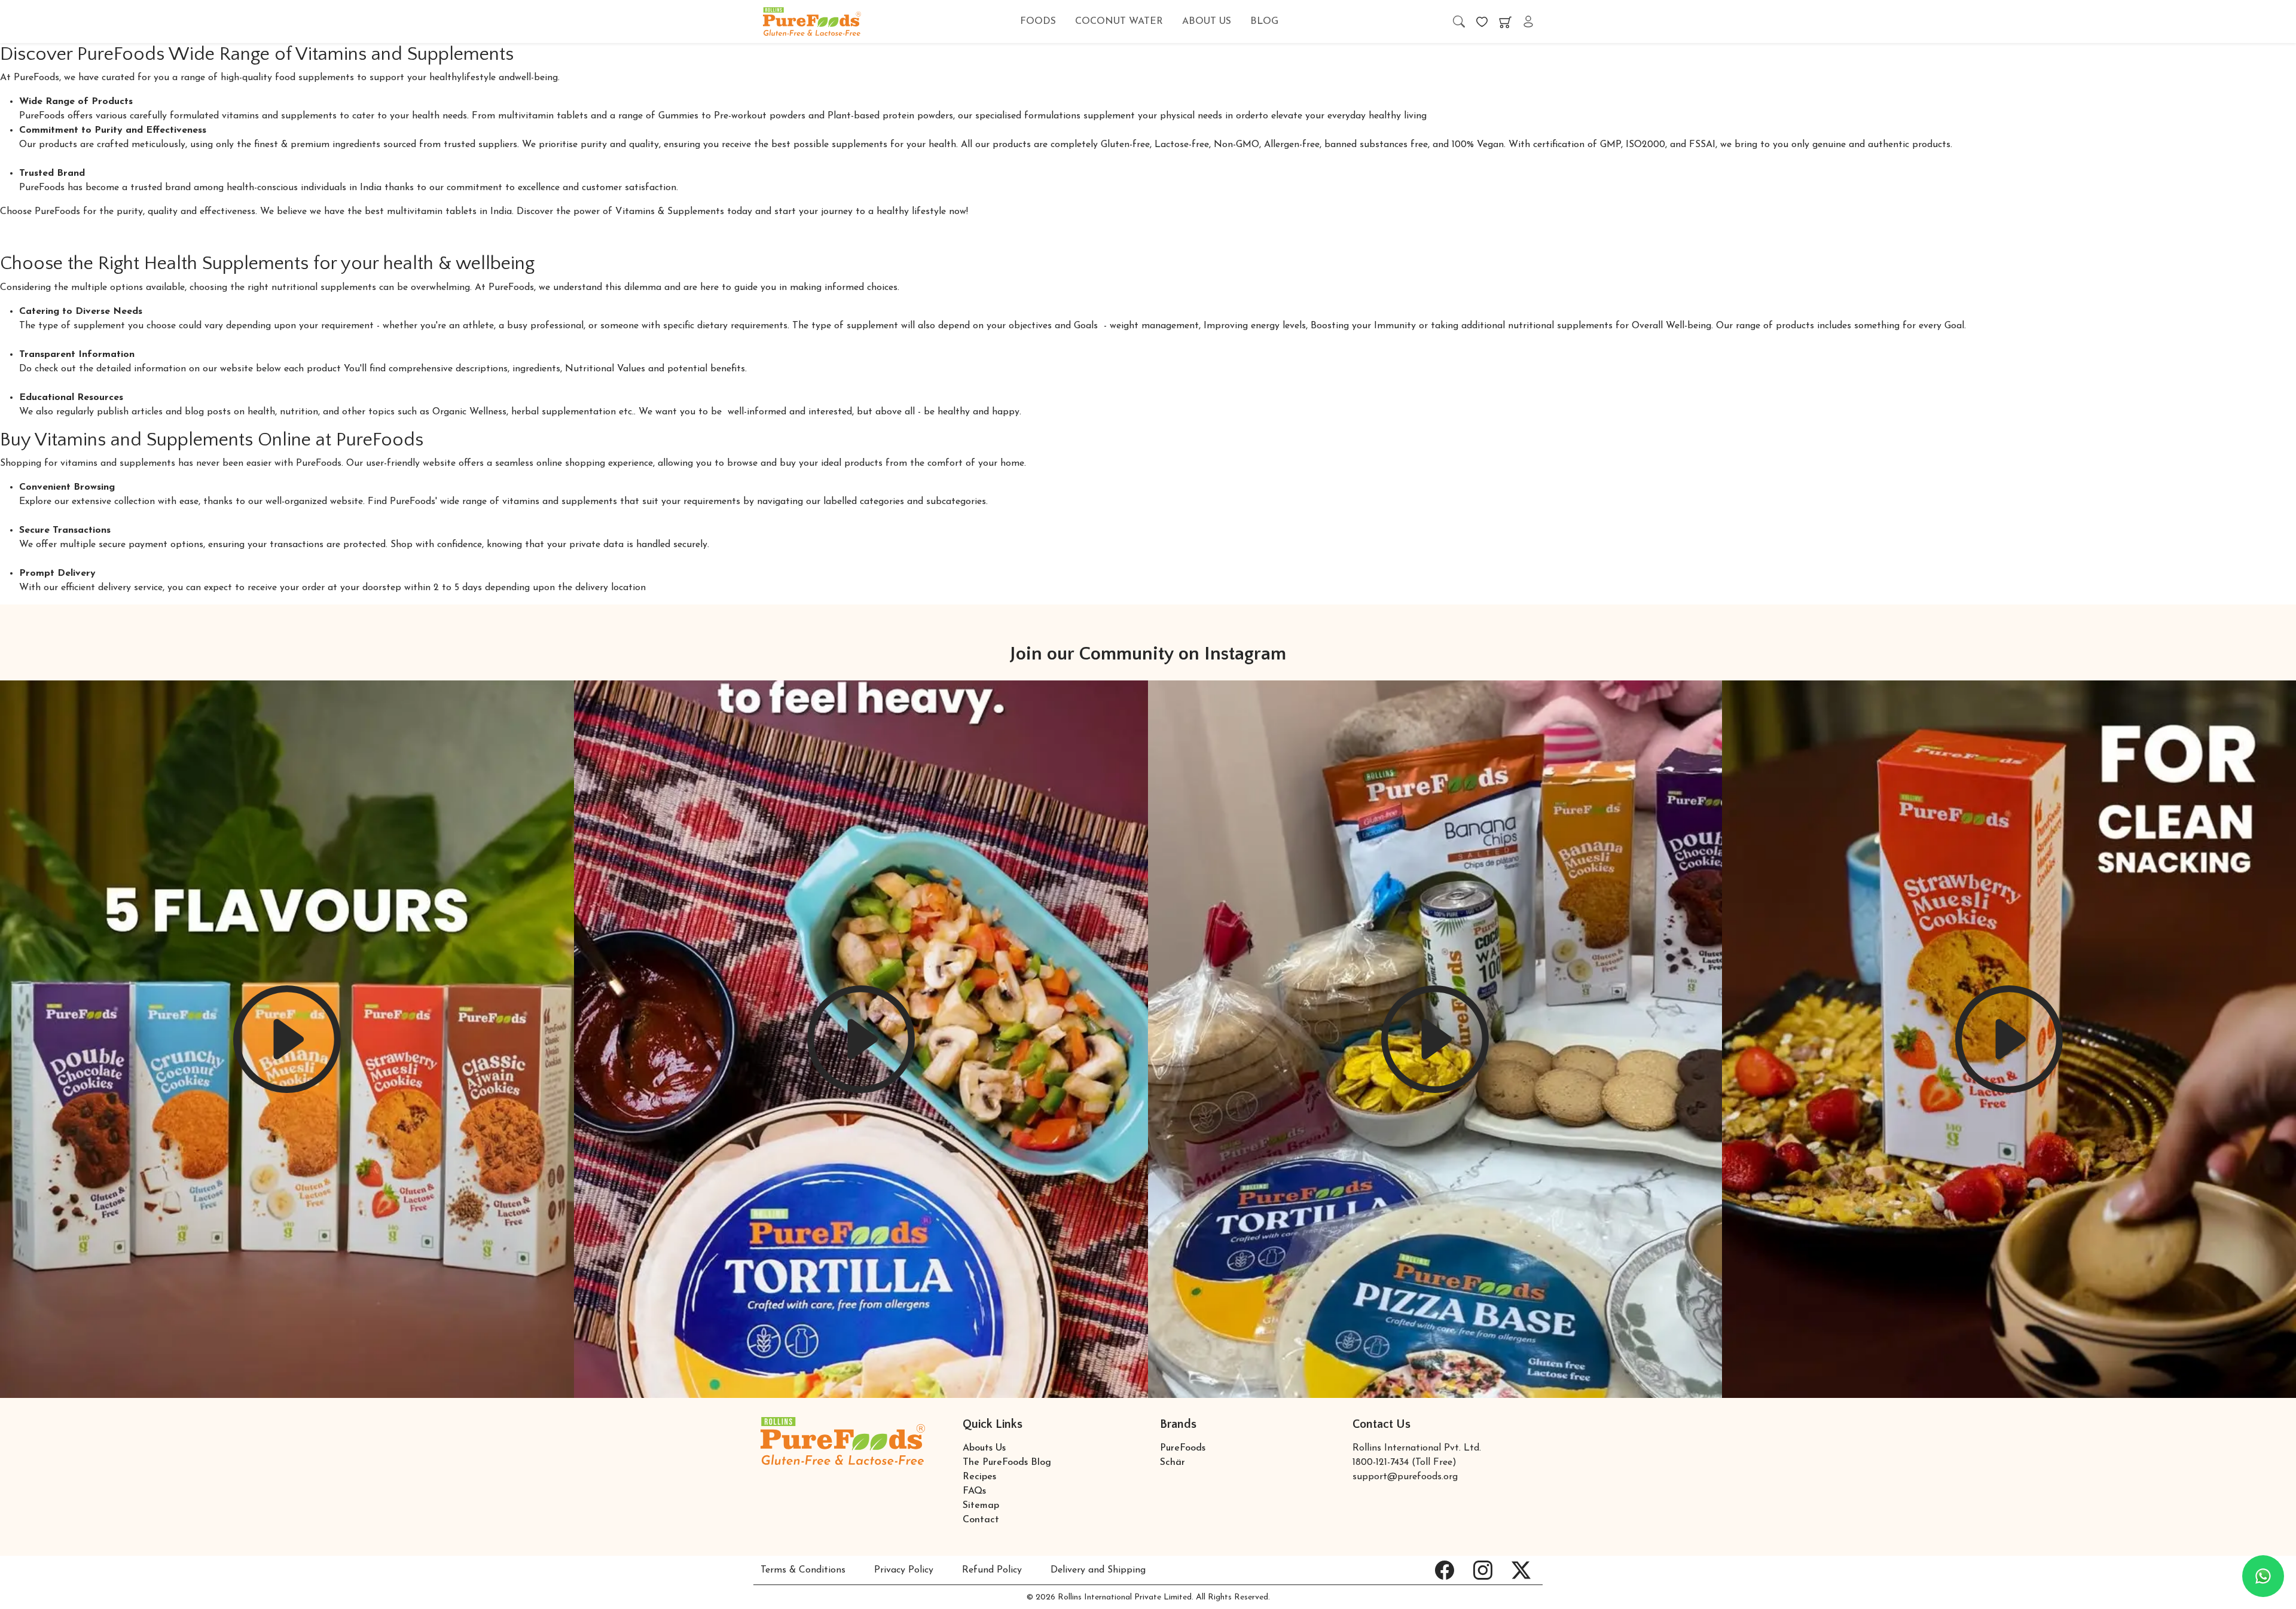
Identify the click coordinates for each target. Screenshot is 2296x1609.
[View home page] (812, 21)
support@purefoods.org (1405, 1477)
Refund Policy (992, 1570)
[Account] (1528, 22)
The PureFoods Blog (1007, 1463)
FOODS (1038, 22)
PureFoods (1183, 1448)
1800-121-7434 (1381, 1463)
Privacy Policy (904, 1570)
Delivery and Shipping (1098, 1570)
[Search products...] (1459, 22)
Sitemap (981, 1506)
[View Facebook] (1445, 1570)
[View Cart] (1505, 22)
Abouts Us (984, 1448)
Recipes (979, 1477)
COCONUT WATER (1119, 22)
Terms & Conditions (803, 1570)
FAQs (974, 1491)
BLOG (1264, 22)
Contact (981, 1520)
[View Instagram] (1483, 1570)
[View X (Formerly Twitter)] (1521, 1570)
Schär (1173, 1463)
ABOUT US (1207, 22)
